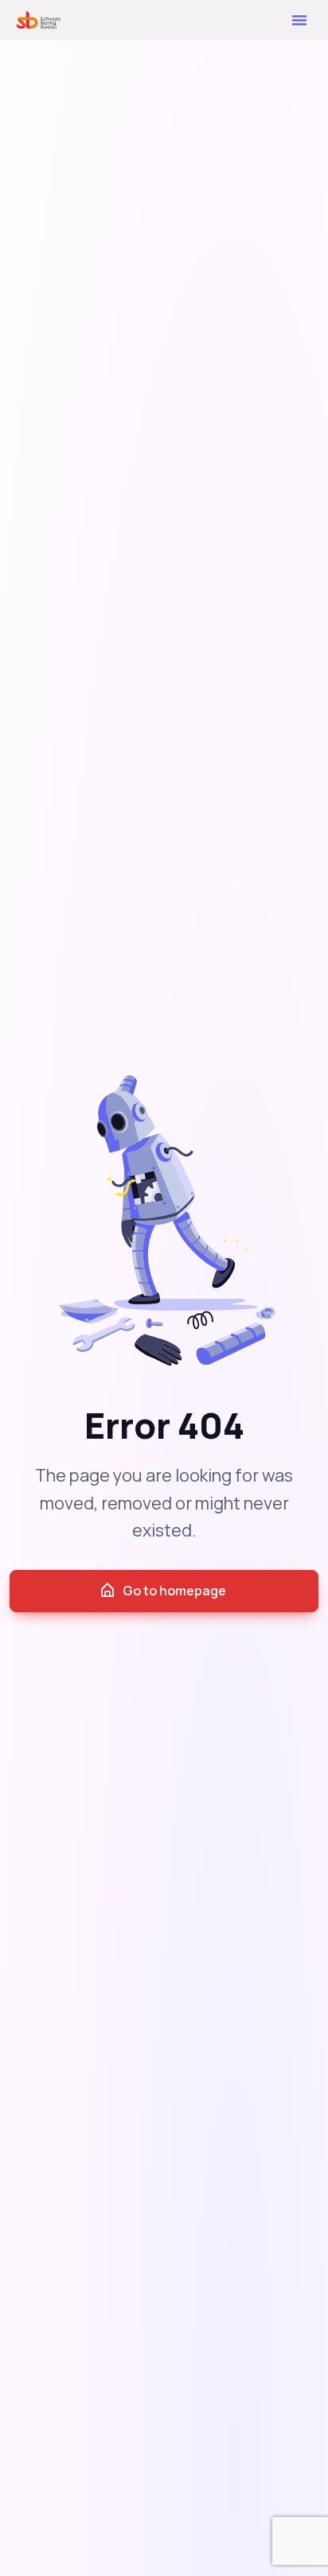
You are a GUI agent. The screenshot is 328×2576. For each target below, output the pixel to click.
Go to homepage (174, 1591)
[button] (299, 20)
